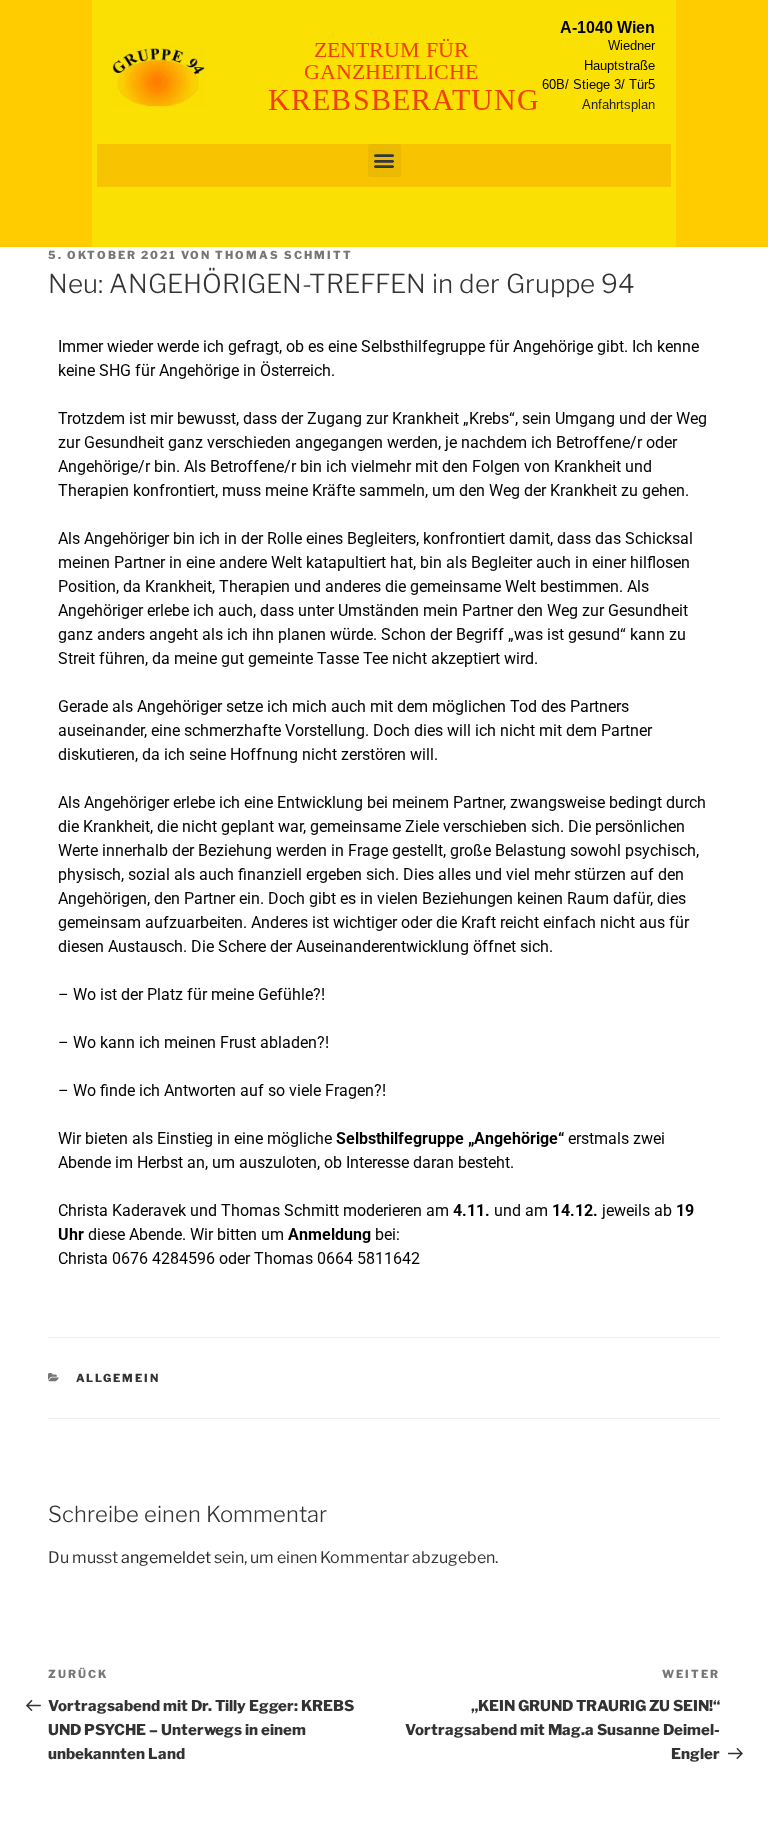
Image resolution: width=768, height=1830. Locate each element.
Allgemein (118, 1378)
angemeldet (166, 1557)
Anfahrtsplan (618, 104)
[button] (384, 160)
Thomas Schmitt (284, 255)
